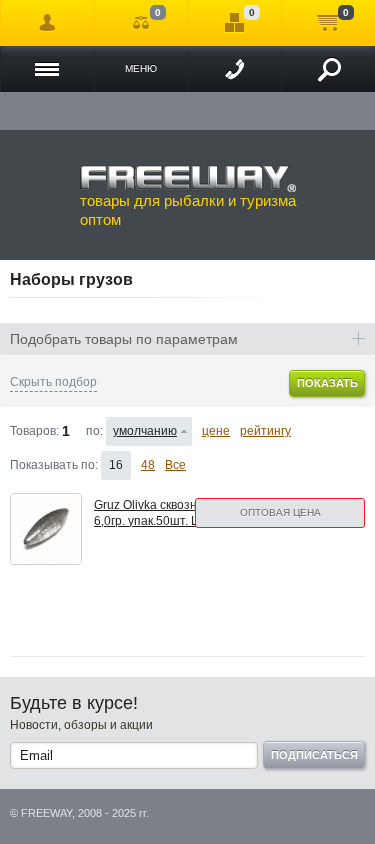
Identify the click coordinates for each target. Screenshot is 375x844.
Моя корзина (328, 23)
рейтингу (265, 431)
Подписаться (314, 755)
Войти (47, 23)
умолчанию (145, 431)
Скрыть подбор (53, 382)
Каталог (47, 69)
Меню (141, 68)
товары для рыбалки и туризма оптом (188, 210)
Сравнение (141, 23)
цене (216, 431)
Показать (327, 383)
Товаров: (34, 431)
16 (116, 465)
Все (175, 465)
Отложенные (234, 23)
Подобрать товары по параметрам (124, 339)
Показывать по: (54, 465)
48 (148, 465)
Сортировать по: (94, 431)
